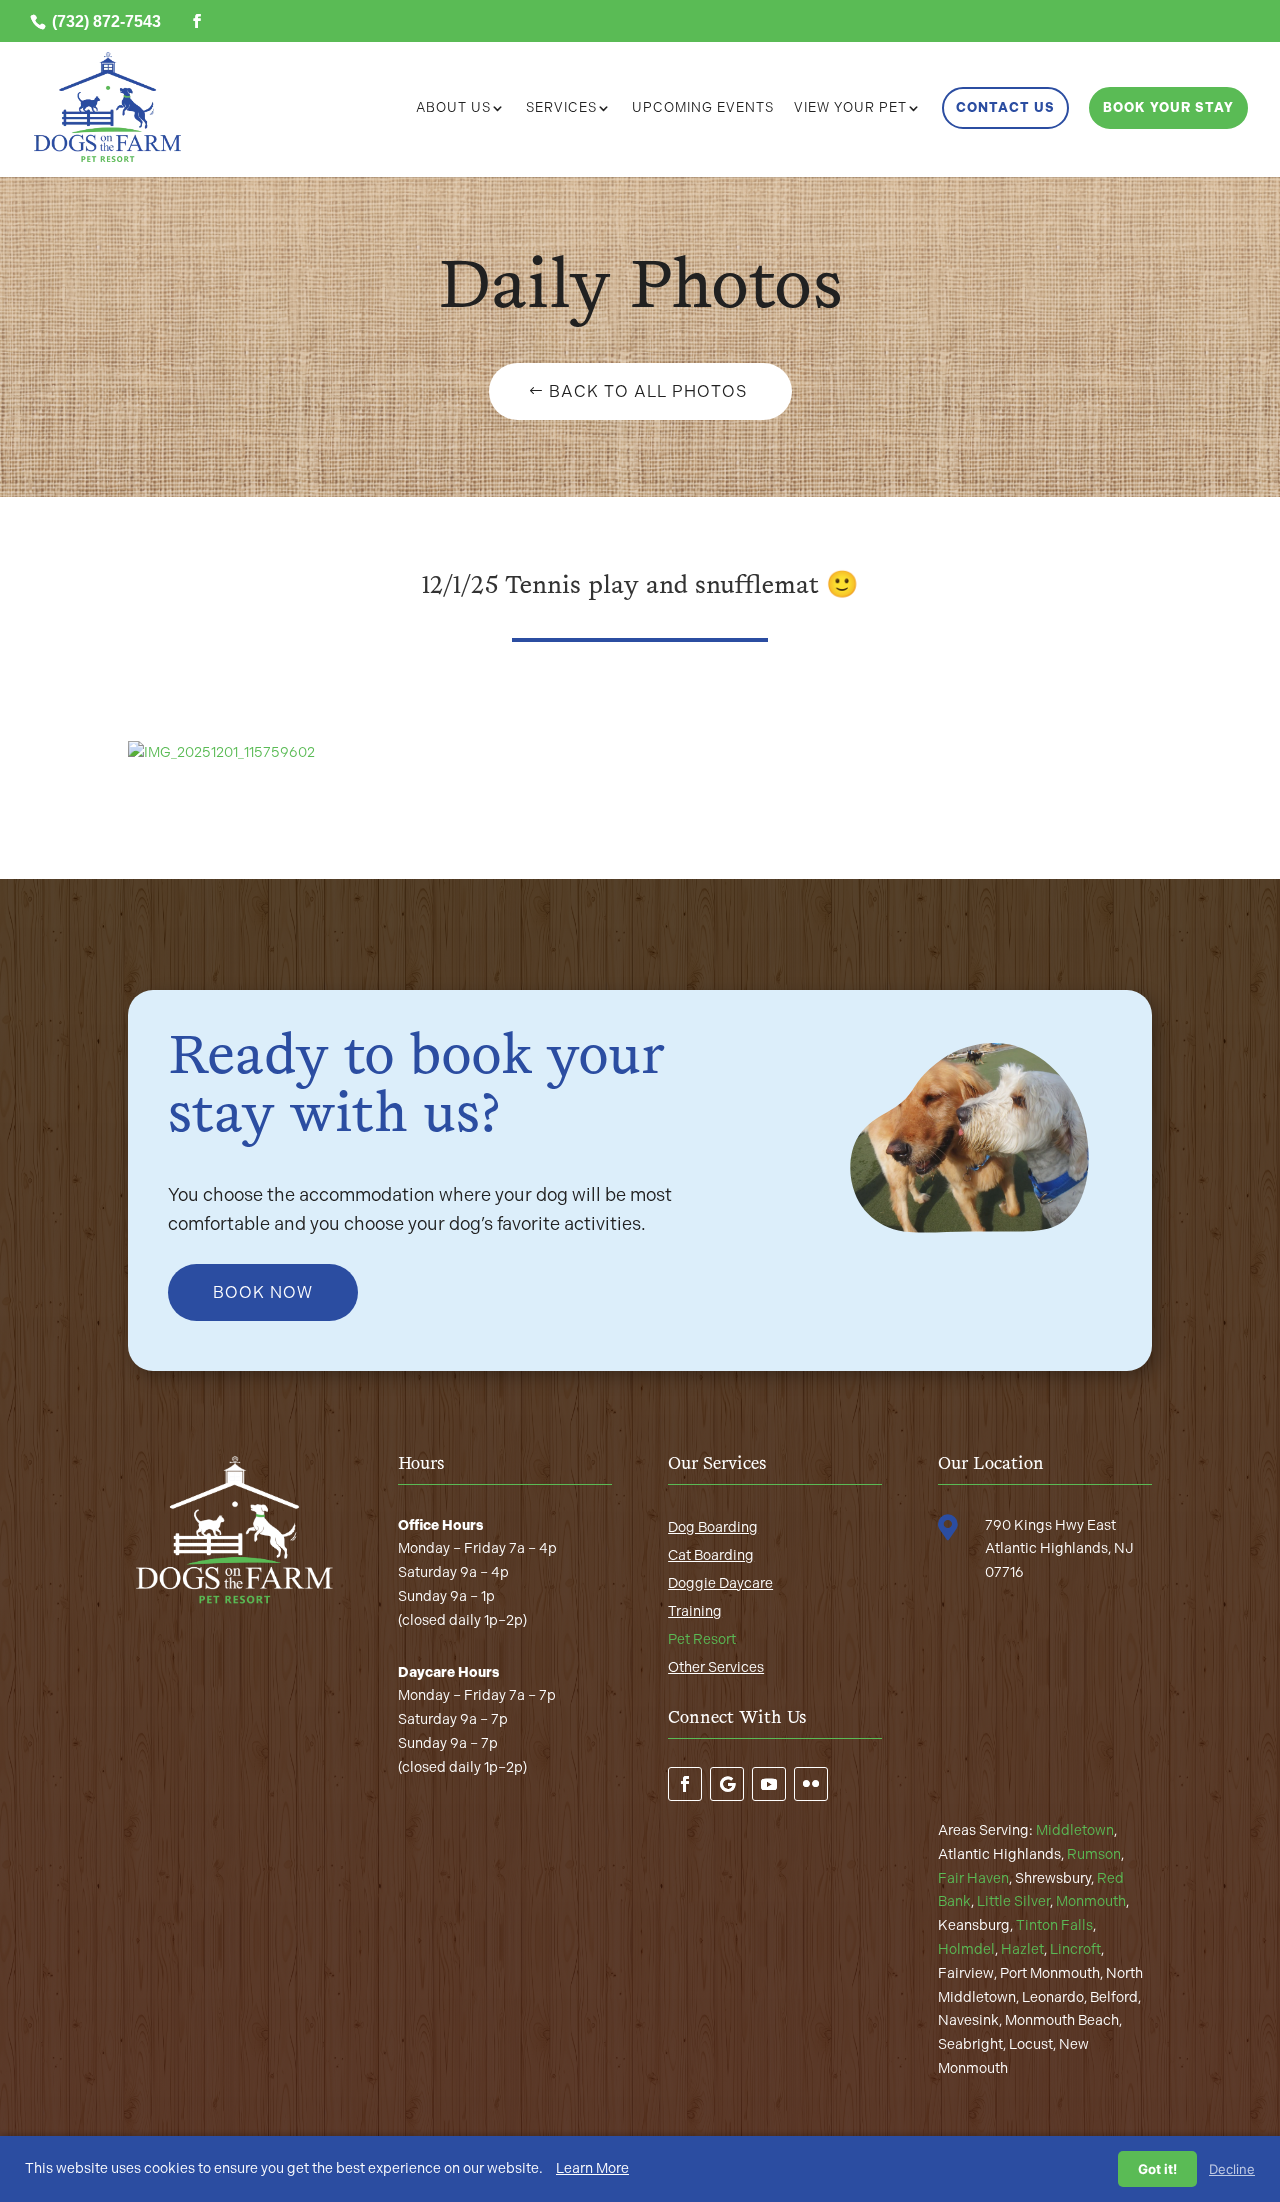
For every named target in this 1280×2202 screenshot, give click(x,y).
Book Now (263, 1292)
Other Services (716, 1667)
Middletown (1075, 1830)
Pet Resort (702, 1639)
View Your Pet (850, 108)
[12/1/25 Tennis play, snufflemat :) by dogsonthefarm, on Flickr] (221, 752)
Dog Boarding (713, 1527)
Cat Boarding (711, 1555)
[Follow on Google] (727, 1784)
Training (695, 1611)
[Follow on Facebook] (685, 1784)
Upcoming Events (703, 108)
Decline (1232, 2169)
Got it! (1157, 2169)
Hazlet (1022, 1949)
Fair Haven (973, 1878)
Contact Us (1005, 107)
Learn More (592, 2168)
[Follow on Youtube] (769, 1784)
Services (561, 108)
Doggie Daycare (720, 1583)
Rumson (1094, 1854)
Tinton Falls (1054, 1925)
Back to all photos (648, 391)
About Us (453, 108)
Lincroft (1075, 1949)
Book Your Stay (1168, 107)
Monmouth (1091, 1901)
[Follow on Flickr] (811, 1784)
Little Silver (1013, 1901)
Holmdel (966, 1949)
